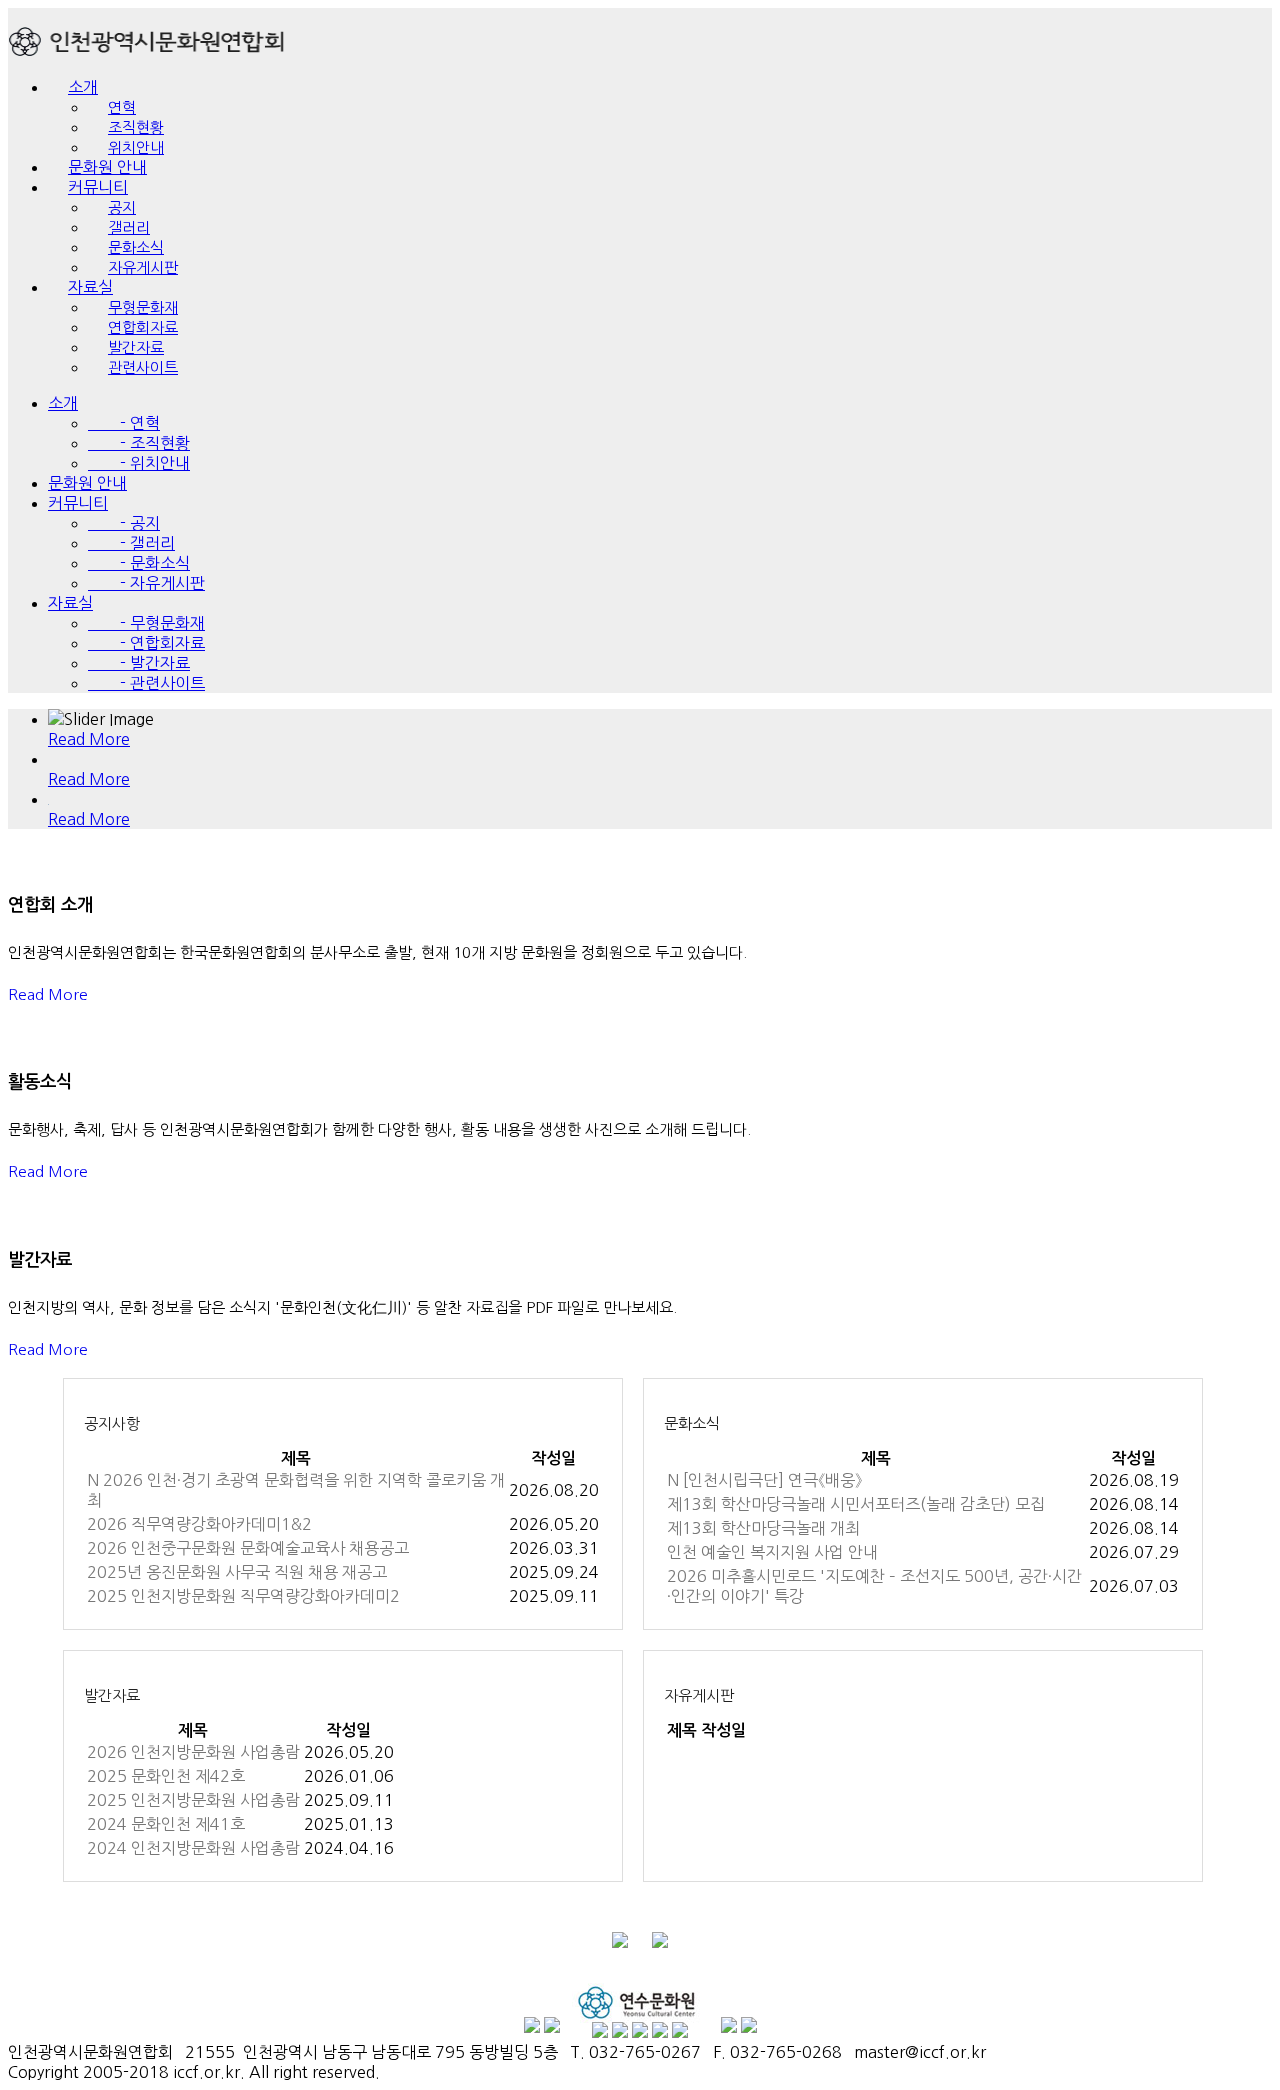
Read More (48, 994)
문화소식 (692, 1423)
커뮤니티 (78, 503)
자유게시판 (143, 267)
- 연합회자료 (146, 643)
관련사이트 (143, 367)
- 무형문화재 (146, 623)
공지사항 (112, 1423)
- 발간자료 (139, 663)
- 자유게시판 (146, 583)
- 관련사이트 (146, 683)
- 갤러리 (131, 543)
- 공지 (124, 523)
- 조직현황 (139, 443)
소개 (83, 87)
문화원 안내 (87, 483)
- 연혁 (124, 423)
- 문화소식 (139, 563)
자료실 (70, 603)
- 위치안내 (139, 463)
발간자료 (112, 1695)
